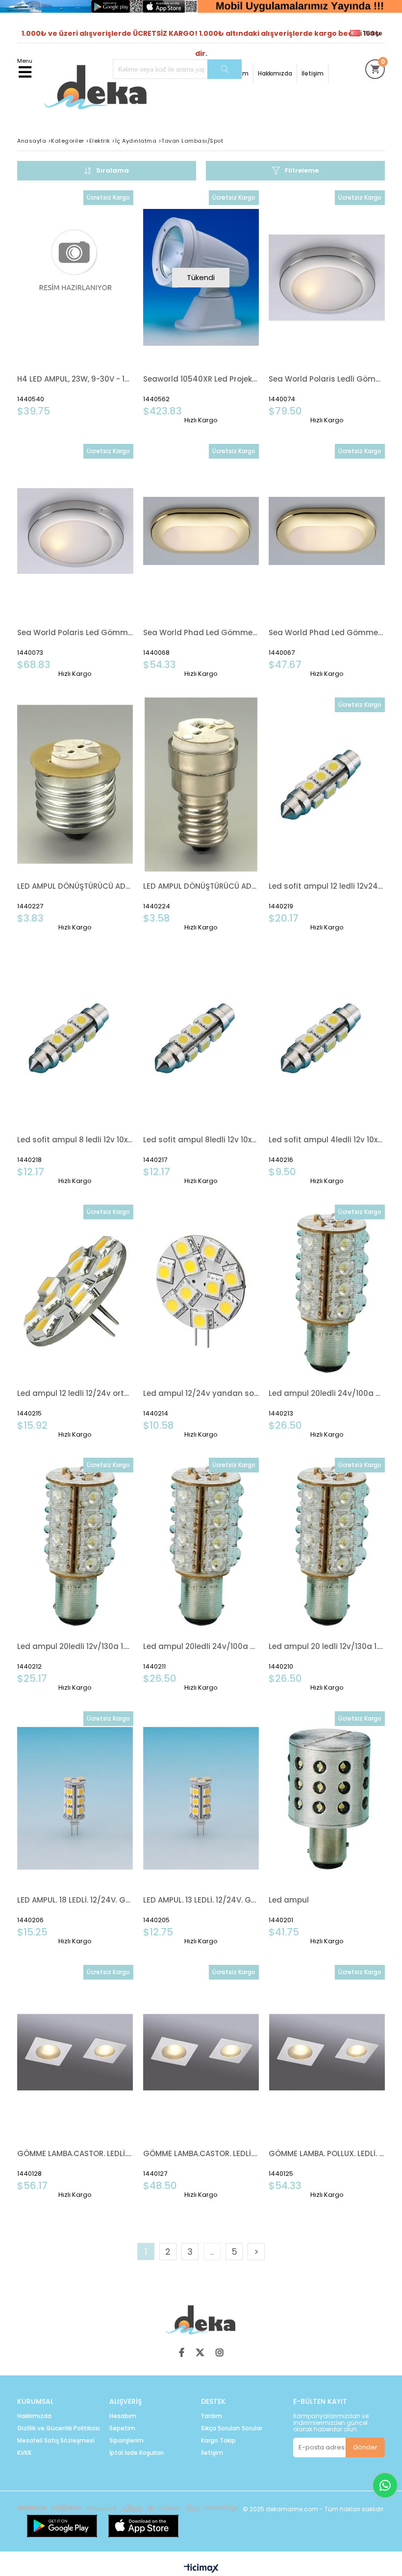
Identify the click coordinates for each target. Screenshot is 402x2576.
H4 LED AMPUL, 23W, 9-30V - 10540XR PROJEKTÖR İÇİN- (75, 379)
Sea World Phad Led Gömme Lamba (201, 632)
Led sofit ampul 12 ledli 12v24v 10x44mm (327, 886)
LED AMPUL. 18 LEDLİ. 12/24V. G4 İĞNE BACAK (75, 1900)
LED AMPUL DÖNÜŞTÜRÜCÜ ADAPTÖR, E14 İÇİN (201, 886)
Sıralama (113, 170)
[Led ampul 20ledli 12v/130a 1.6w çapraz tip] (75, 1545)
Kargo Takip (218, 2441)
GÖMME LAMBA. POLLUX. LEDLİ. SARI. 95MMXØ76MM (327, 2153)
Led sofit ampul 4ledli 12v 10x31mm (327, 1140)
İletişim (313, 73)
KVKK (24, 2453)
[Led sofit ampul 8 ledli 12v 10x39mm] (75, 1038)
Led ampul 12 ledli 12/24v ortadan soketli (75, 1393)
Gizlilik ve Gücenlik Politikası (59, 2428)
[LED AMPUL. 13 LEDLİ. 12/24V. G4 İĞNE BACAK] (201, 1798)
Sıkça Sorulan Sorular (232, 2428)
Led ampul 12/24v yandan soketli (201, 1393)
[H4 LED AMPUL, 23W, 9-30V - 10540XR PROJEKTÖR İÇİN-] (75, 277)
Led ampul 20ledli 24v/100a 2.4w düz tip (201, 1646)
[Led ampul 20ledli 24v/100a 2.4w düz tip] (201, 1545)
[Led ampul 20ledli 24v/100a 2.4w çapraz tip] (327, 1292)
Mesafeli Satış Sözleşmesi (56, 2441)
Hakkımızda (275, 73)
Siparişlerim (126, 2441)
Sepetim (122, 2428)
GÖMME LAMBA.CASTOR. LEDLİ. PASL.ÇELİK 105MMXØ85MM (75, 2153)
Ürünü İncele (101, 304)
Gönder (365, 2447)
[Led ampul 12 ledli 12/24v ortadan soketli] (75, 1292)
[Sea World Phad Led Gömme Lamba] (201, 531)
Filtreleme (302, 170)
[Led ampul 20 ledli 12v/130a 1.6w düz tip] (327, 1545)
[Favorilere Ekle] (75, 304)
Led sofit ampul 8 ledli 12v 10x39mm (75, 1140)
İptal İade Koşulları (137, 2453)
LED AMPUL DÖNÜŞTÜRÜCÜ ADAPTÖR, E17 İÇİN (75, 886)
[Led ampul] (327, 1798)
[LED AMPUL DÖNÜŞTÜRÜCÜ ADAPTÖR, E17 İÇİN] (75, 785)
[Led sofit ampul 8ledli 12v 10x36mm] (201, 1038)
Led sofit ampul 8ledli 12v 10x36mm (201, 1140)
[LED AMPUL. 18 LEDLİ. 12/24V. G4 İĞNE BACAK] (75, 1798)
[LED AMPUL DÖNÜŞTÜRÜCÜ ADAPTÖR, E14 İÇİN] (201, 785)
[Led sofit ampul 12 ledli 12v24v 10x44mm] (327, 785)
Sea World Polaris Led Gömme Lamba (75, 632)
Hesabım (123, 2416)
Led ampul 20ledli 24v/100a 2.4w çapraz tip (327, 1393)
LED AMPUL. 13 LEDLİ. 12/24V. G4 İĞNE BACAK (201, 1900)
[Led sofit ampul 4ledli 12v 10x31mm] (327, 1038)
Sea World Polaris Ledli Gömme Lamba (327, 379)
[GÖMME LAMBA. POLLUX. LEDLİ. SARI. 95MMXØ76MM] (327, 2052)
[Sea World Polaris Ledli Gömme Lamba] (327, 277)
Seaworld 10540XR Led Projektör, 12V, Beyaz (201, 379)
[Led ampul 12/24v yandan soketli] (201, 1292)
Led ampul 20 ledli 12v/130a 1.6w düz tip (327, 1646)
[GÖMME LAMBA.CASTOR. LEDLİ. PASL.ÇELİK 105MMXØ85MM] (75, 2052)
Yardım (212, 2416)
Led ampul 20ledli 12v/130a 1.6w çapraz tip (75, 1646)
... (212, 2252)
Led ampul (289, 1900)
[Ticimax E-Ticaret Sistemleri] (201, 2569)
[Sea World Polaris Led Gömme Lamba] (75, 531)
